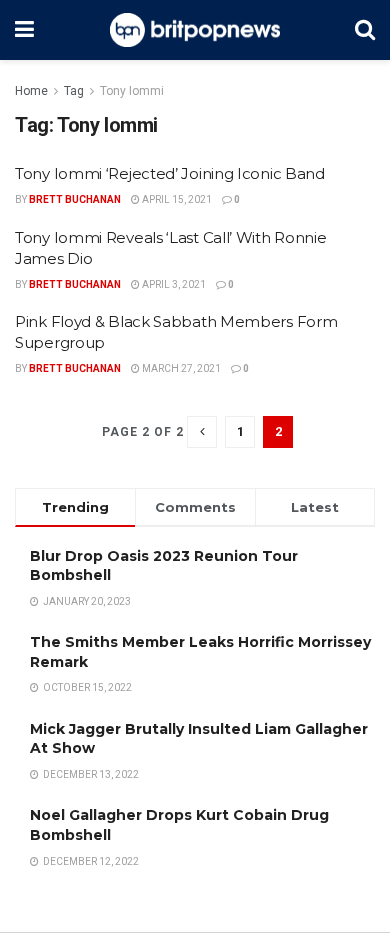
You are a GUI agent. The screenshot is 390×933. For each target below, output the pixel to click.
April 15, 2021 (176, 199)
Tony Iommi (132, 91)
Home (31, 91)
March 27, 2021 (180, 368)
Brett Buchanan (75, 199)
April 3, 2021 (173, 284)
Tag (74, 91)
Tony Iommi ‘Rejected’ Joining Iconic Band (170, 173)
